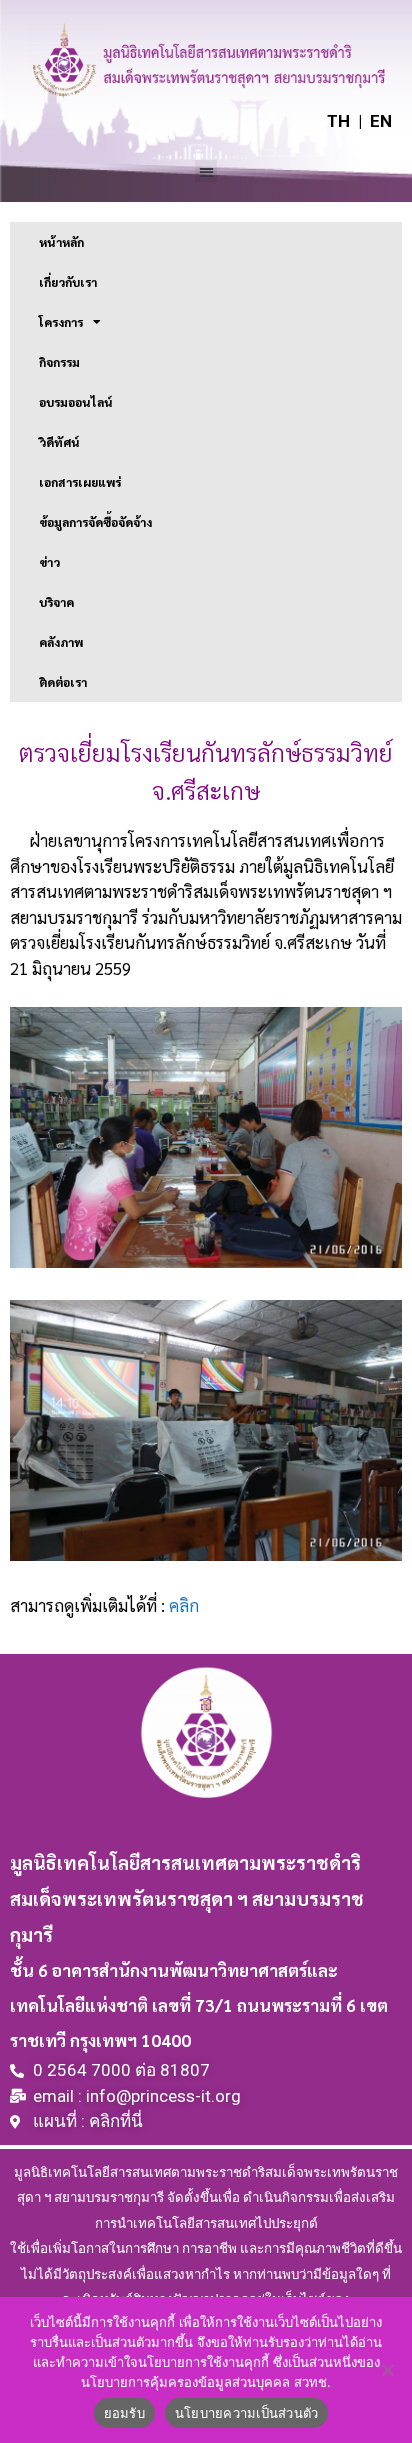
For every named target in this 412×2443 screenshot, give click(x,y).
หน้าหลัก (61, 242)
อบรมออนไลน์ (76, 402)
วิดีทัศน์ (59, 442)
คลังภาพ (61, 642)
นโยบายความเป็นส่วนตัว (247, 2413)
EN (381, 121)
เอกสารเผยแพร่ (80, 482)
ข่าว (49, 562)
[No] (387, 2370)
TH (338, 121)
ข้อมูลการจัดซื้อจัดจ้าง (95, 522)
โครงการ (61, 322)
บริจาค (56, 602)
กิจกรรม (59, 362)
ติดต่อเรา (63, 682)
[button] (206, 171)
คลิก (184, 1605)
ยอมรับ (124, 2413)
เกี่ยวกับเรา (68, 282)
